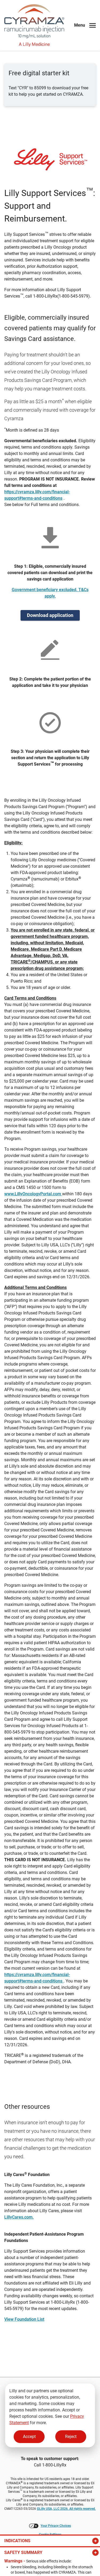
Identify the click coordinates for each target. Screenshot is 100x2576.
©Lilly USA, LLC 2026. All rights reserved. (66, 2509)
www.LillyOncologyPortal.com (33, 1194)
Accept (29, 2437)
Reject (71, 2437)
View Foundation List (24, 2319)
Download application (50, 615)
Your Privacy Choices (56, 2526)
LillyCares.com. (19, 2217)
